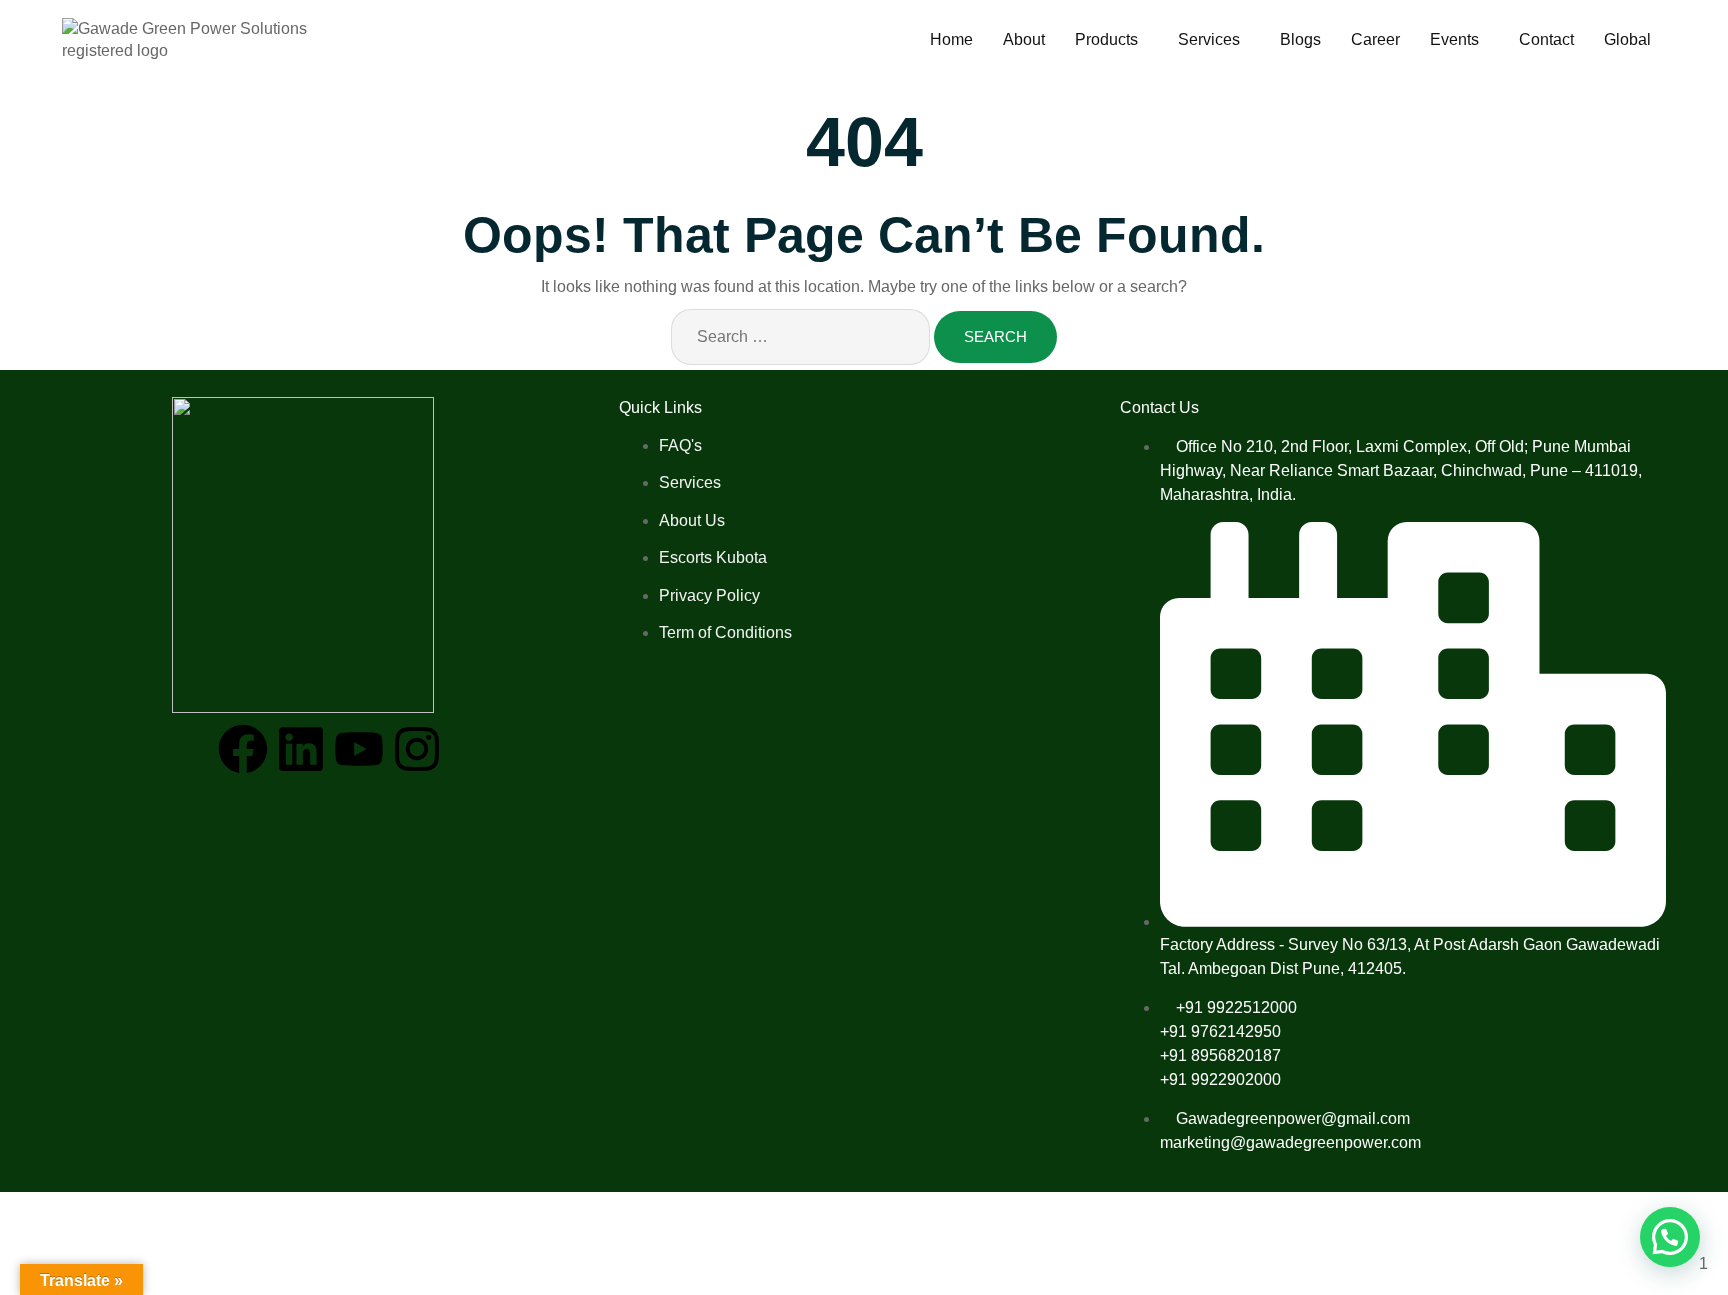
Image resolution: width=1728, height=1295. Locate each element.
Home (951, 39)
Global (1627, 39)
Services (1209, 39)
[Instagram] (417, 749)
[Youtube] (359, 749)
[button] (1111, 40)
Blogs (1300, 39)
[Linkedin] (301, 749)
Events (1454, 39)
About (1024, 39)
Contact (1546, 39)
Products (1106, 39)
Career (1375, 39)
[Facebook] (243, 749)
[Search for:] (800, 337)
